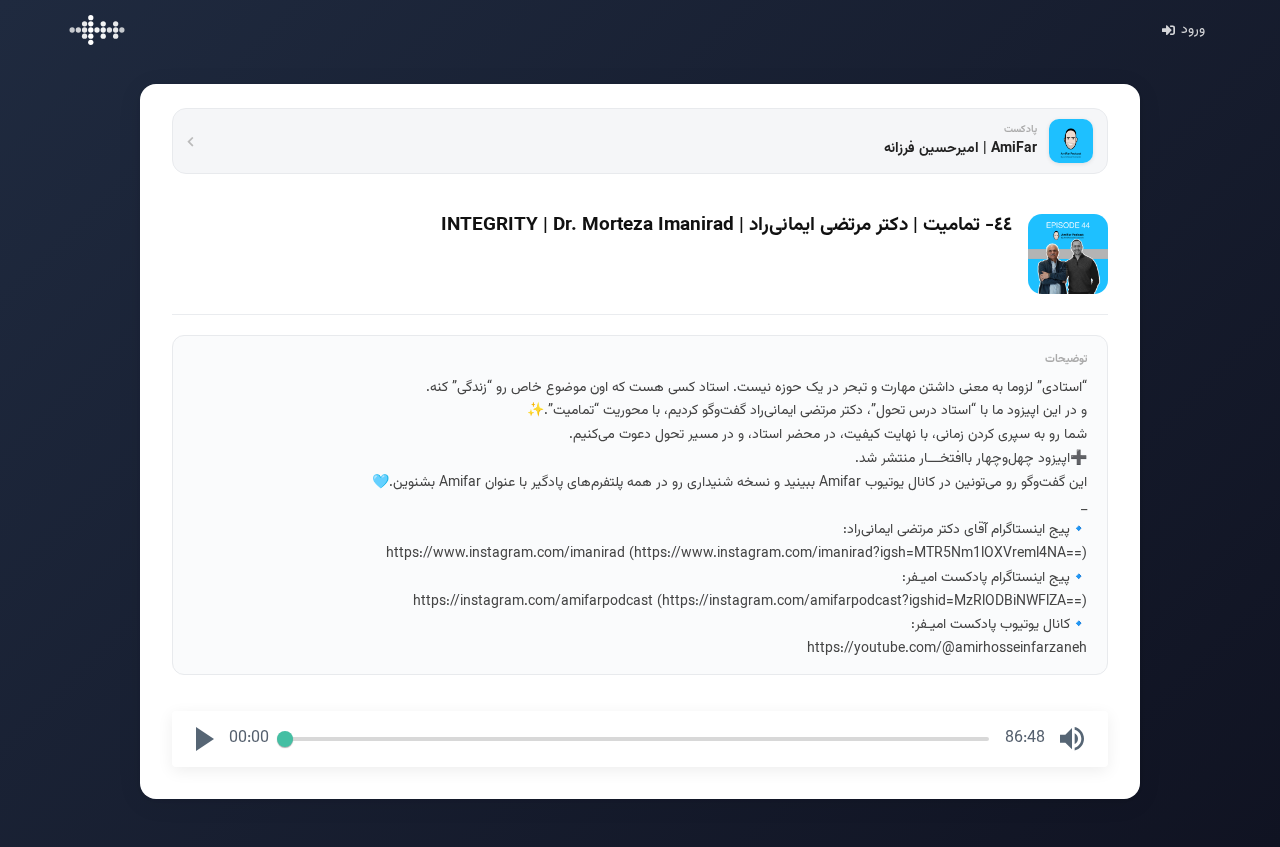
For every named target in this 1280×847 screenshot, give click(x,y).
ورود (1193, 30)
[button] (205, 739)
